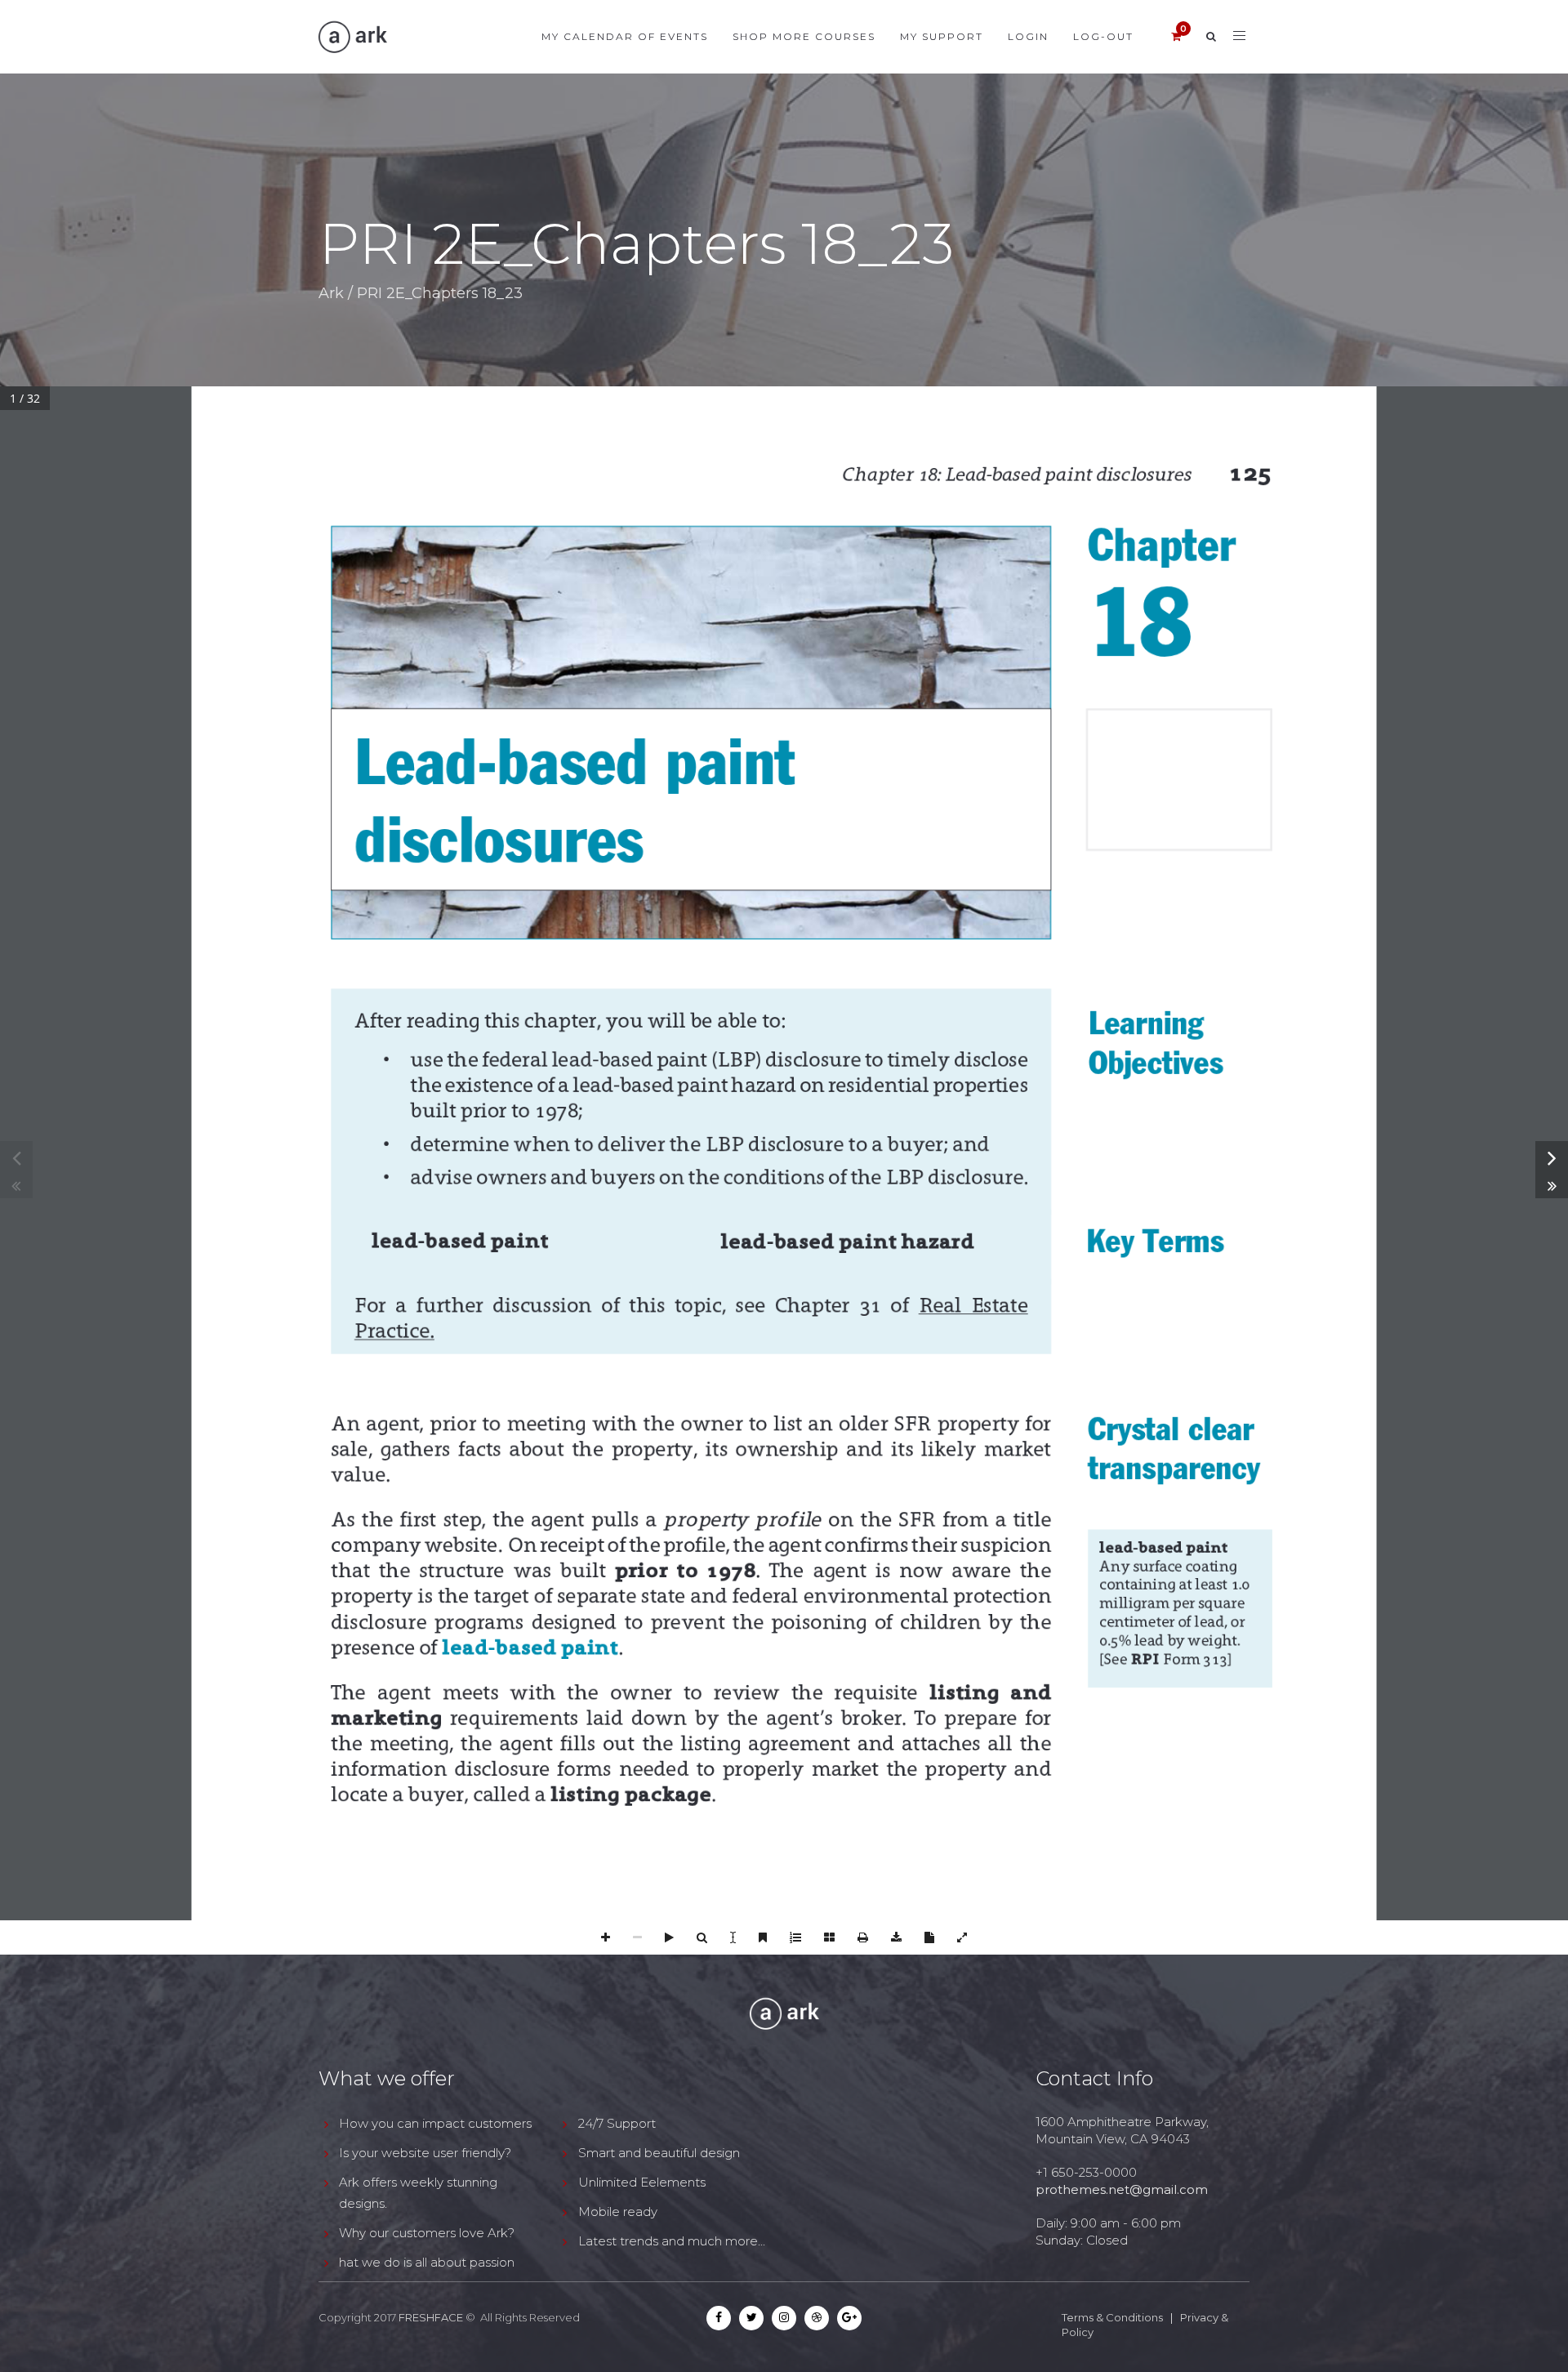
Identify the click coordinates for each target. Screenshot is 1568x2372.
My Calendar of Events (625, 36)
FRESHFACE (431, 2317)
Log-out (1103, 36)
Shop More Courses (804, 36)
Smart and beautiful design (659, 2153)
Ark (331, 293)
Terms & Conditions (1112, 2317)
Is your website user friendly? (425, 2153)
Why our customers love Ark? (427, 2233)
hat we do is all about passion (427, 2262)
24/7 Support (617, 2123)
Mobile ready (618, 2211)
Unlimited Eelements (642, 2182)
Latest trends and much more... (672, 2241)
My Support (942, 36)
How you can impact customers (435, 2123)
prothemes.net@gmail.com (1122, 2189)
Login (1028, 36)
